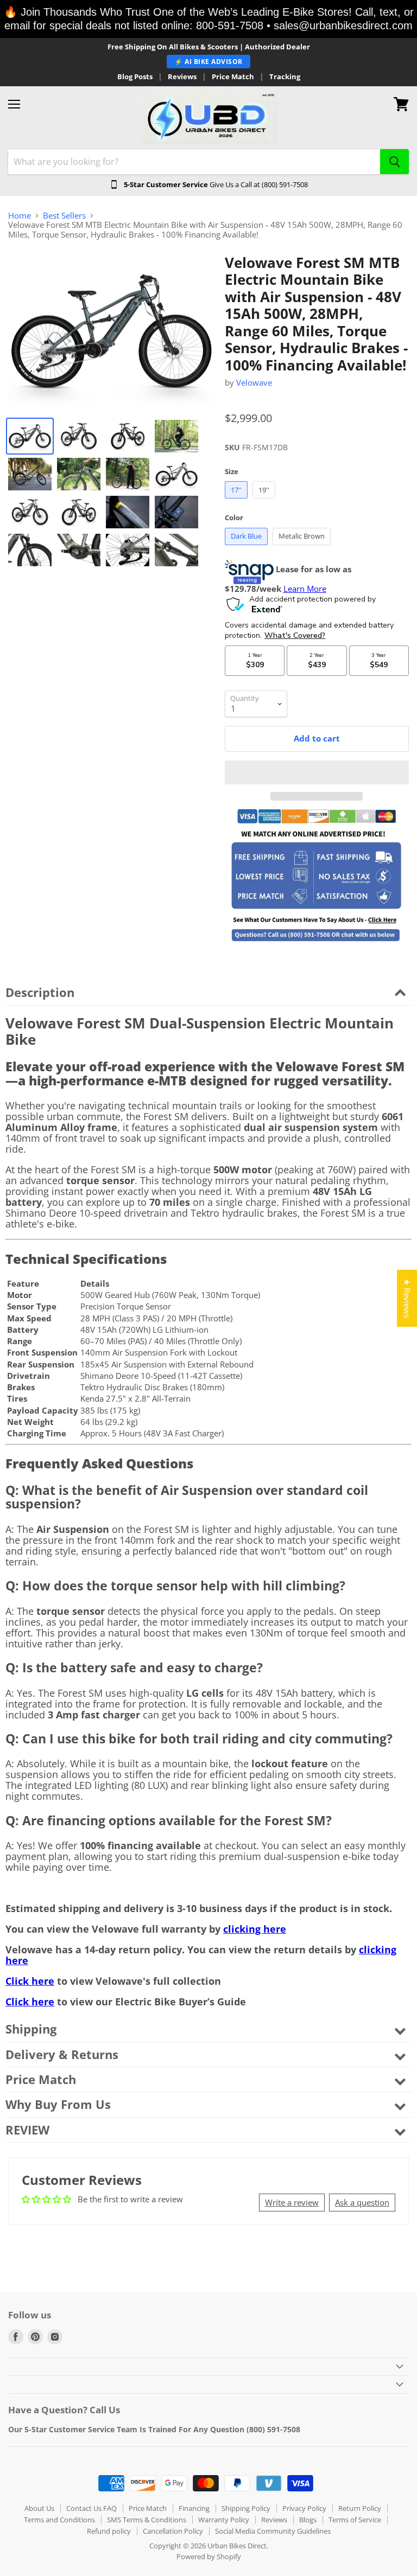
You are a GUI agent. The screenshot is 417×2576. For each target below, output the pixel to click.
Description (40, 992)
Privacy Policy (304, 2508)
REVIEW (27, 2130)
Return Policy (360, 2508)
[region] (208, 19)
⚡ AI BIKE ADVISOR (208, 62)
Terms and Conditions (59, 2520)
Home (20, 216)
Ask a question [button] (362, 2202)
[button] (317, 772)
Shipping (31, 2029)
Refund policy (109, 2531)
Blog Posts (135, 77)
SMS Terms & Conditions (147, 2520)
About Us (39, 2508)
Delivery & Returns (62, 2054)
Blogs (308, 2520)
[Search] (394, 162)
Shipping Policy (246, 2508)
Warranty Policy (224, 2520)
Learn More (305, 589)
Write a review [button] (292, 2202)
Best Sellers (64, 216)
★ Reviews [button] (407, 1298)
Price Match (233, 77)
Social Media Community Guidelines (273, 2531)
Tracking (285, 77)
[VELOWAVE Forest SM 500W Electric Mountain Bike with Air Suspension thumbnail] (30, 436)
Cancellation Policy (173, 2531)
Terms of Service (355, 2520)
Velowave (254, 382)
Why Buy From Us (58, 2104)
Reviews (182, 77)
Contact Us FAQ (91, 2508)
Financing (194, 2508)
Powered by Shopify (209, 2556)
